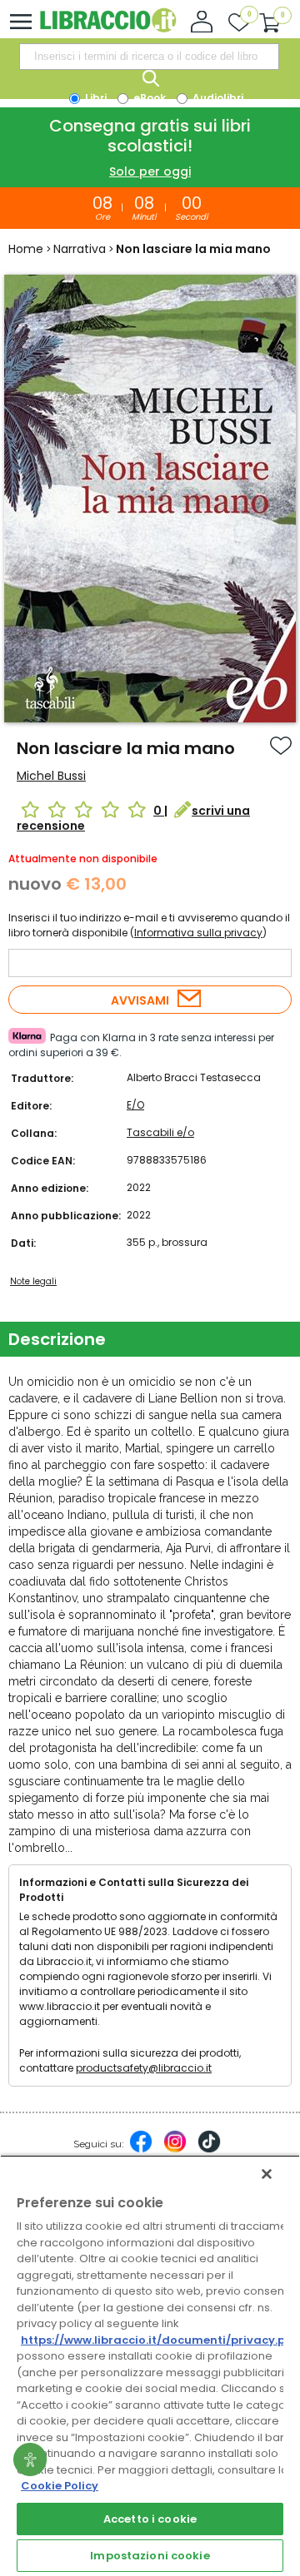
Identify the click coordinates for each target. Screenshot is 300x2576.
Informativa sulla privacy (198, 933)
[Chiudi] (267, 2174)
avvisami (140, 1000)
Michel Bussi (51, 776)
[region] (150, 2365)
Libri (95, 98)
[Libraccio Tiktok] (209, 2150)
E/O (135, 1105)
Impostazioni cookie (150, 2556)
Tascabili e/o (160, 1132)
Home (26, 249)
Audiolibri (217, 98)
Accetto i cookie (150, 2519)
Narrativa (80, 249)
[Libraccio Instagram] (175, 2150)
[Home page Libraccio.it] (108, 29)
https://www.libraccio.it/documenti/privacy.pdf (160, 2340)
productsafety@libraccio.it (144, 2068)
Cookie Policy (60, 2486)
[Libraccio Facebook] (141, 2150)
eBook (148, 98)
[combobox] (149, 57)
